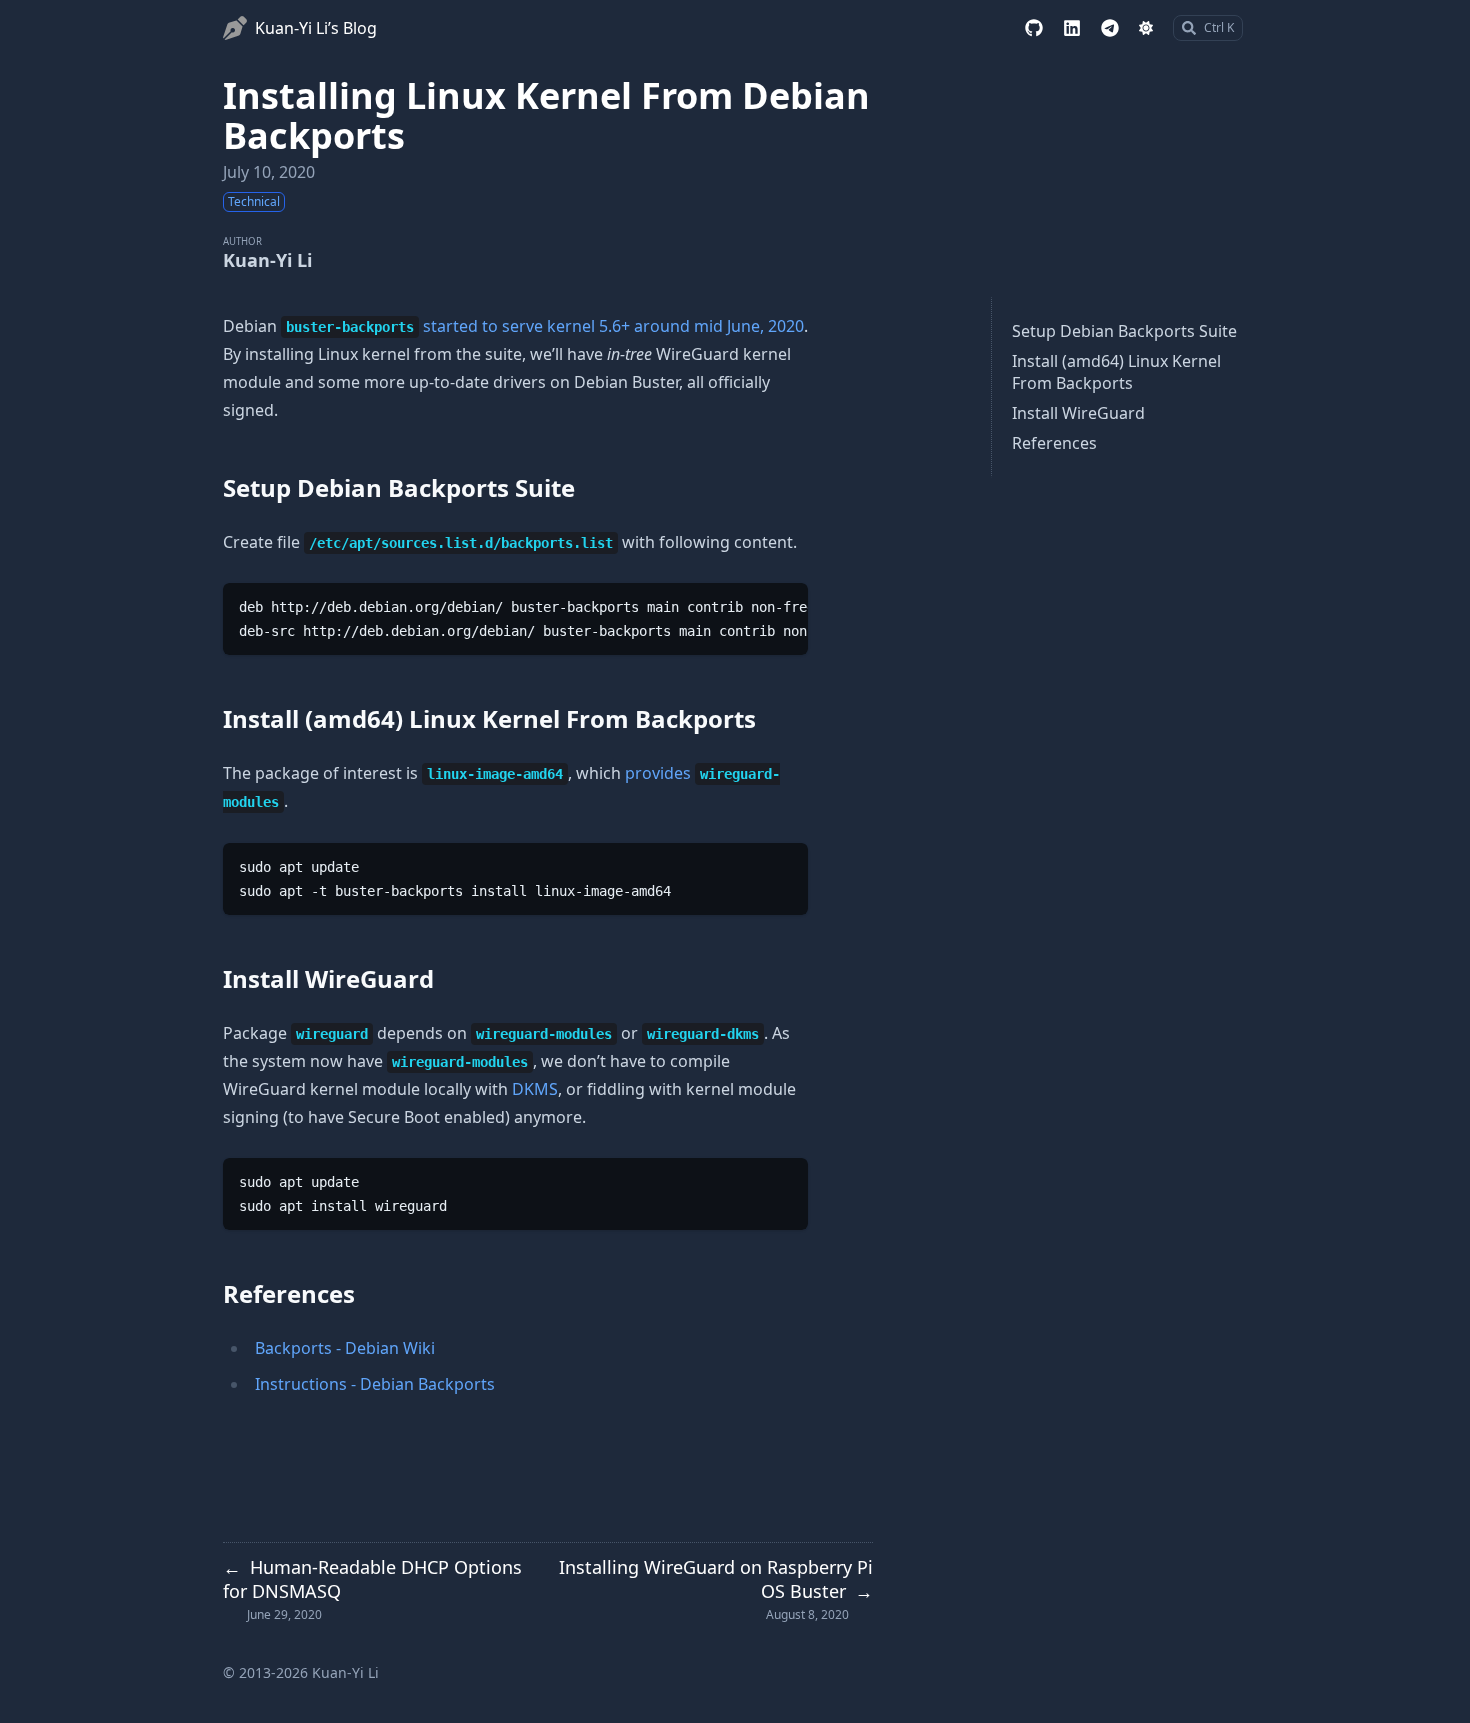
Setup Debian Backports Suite (1124, 331)
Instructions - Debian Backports (375, 1384)
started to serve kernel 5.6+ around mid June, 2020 (613, 326)
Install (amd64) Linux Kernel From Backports (1116, 372)
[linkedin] (1072, 28)
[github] (1034, 28)
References (1054, 443)
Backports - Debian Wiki (345, 1348)
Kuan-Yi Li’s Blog (316, 28)
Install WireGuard (1078, 413)
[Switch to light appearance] (1146, 28)
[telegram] (1110, 28)
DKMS (535, 1089)
